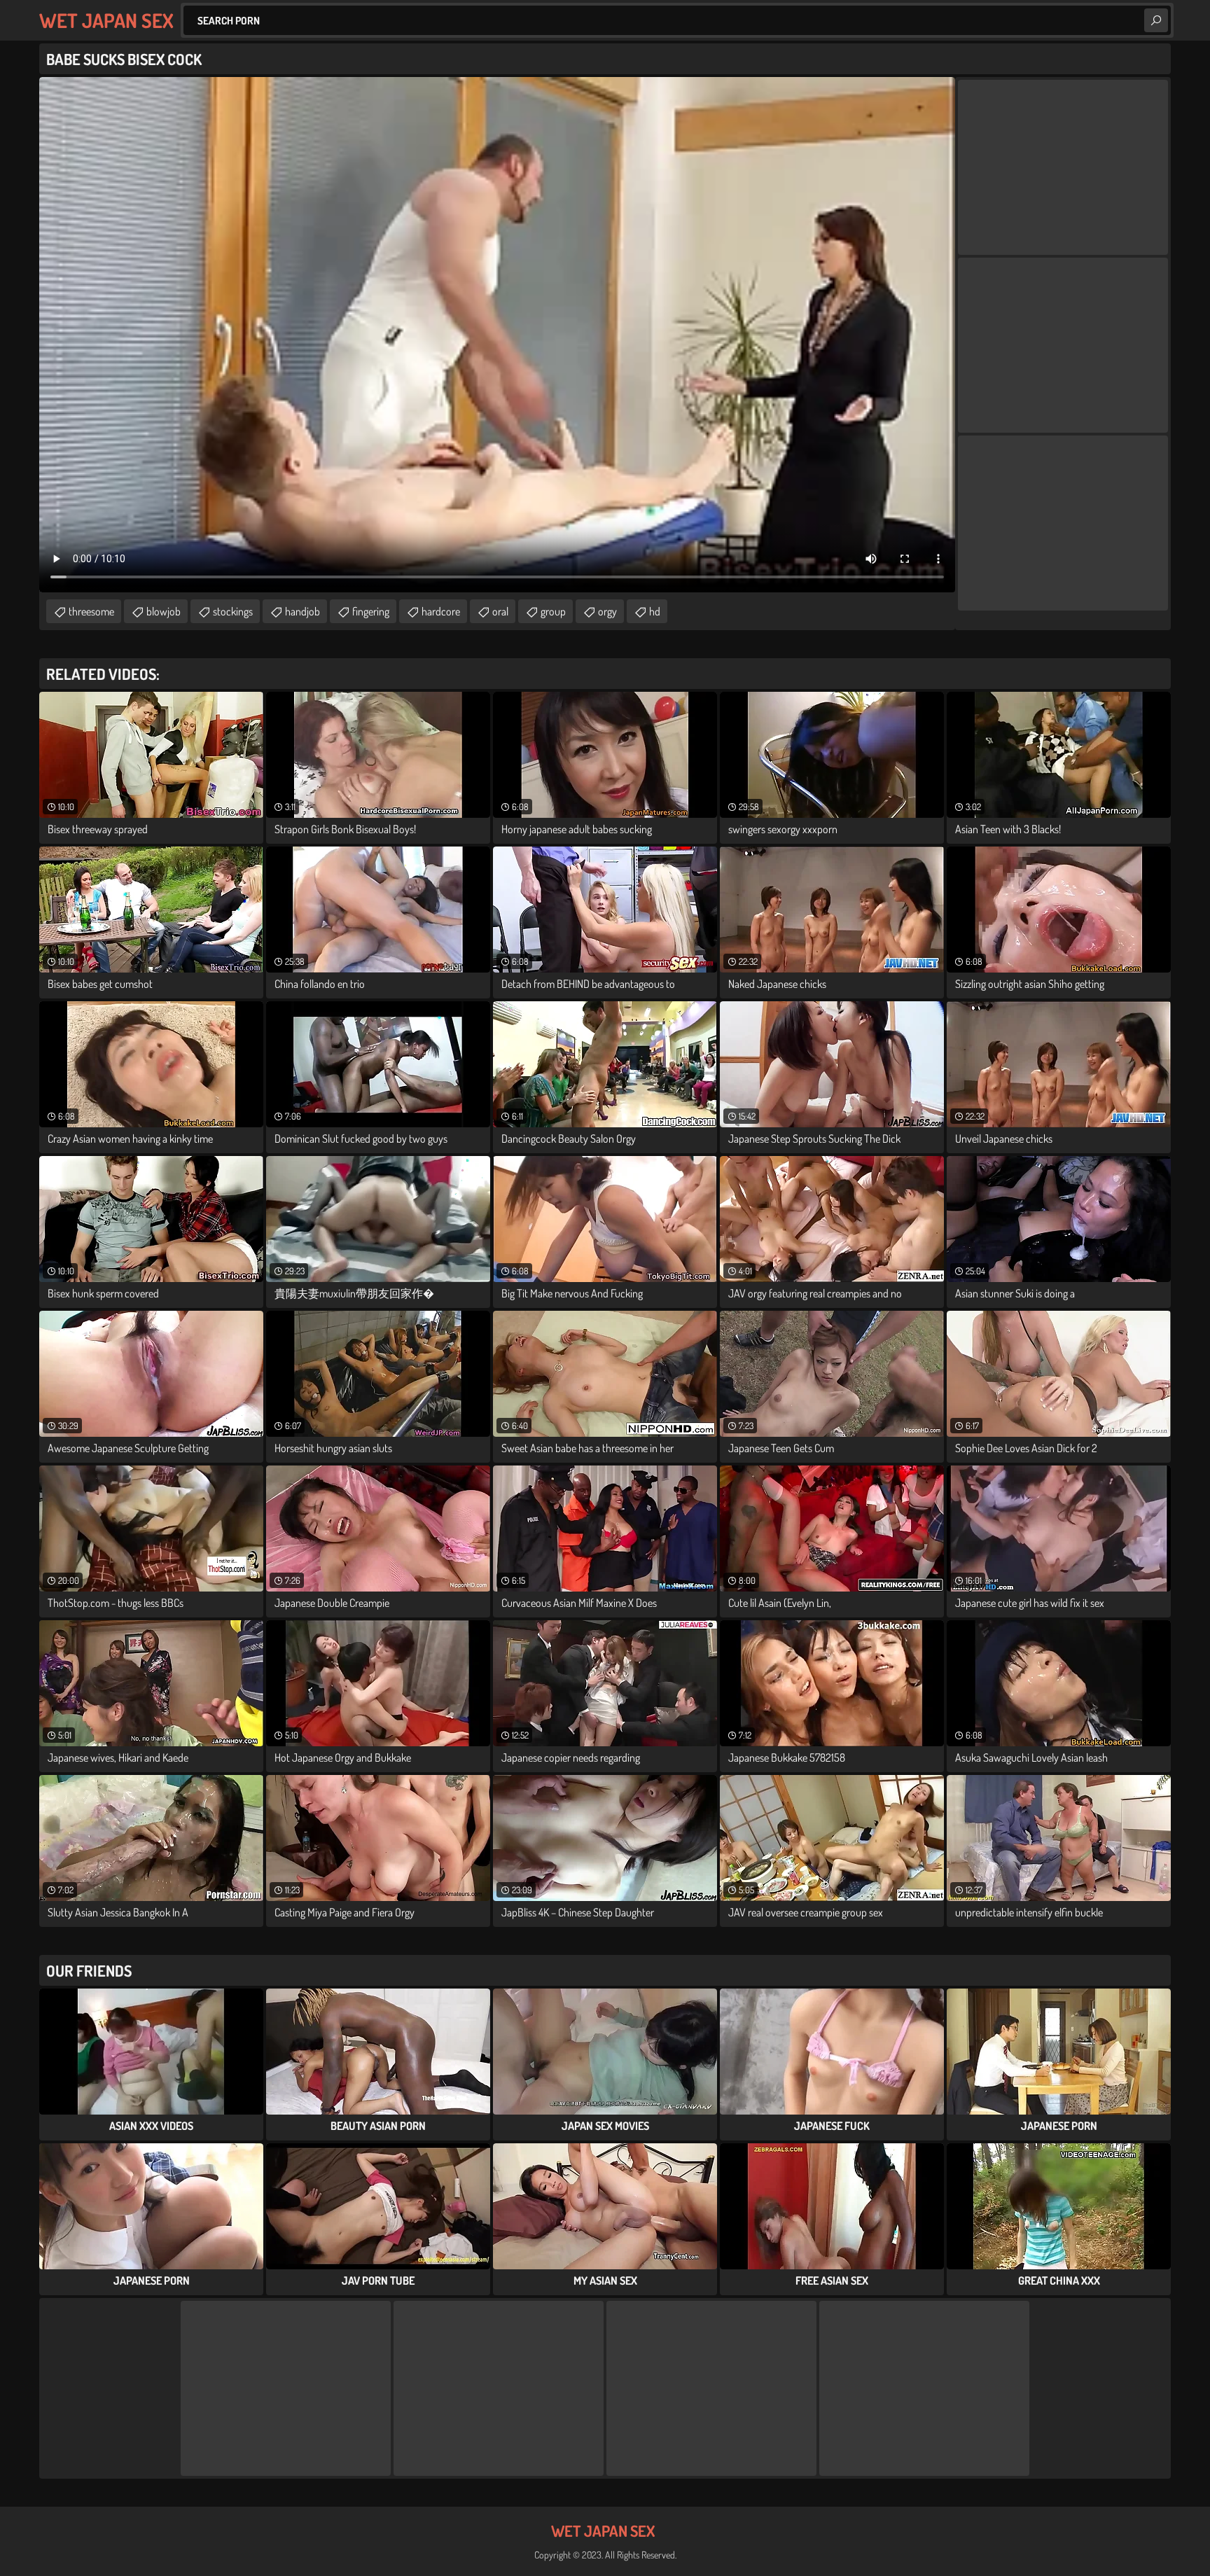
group (553, 611)
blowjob (164, 611)
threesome (91, 611)
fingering (371, 611)
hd (655, 611)
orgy (607, 611)
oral (500, 611)
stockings (233, 611)
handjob (302, 611)
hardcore (441, 611)
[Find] (1156, 20)
